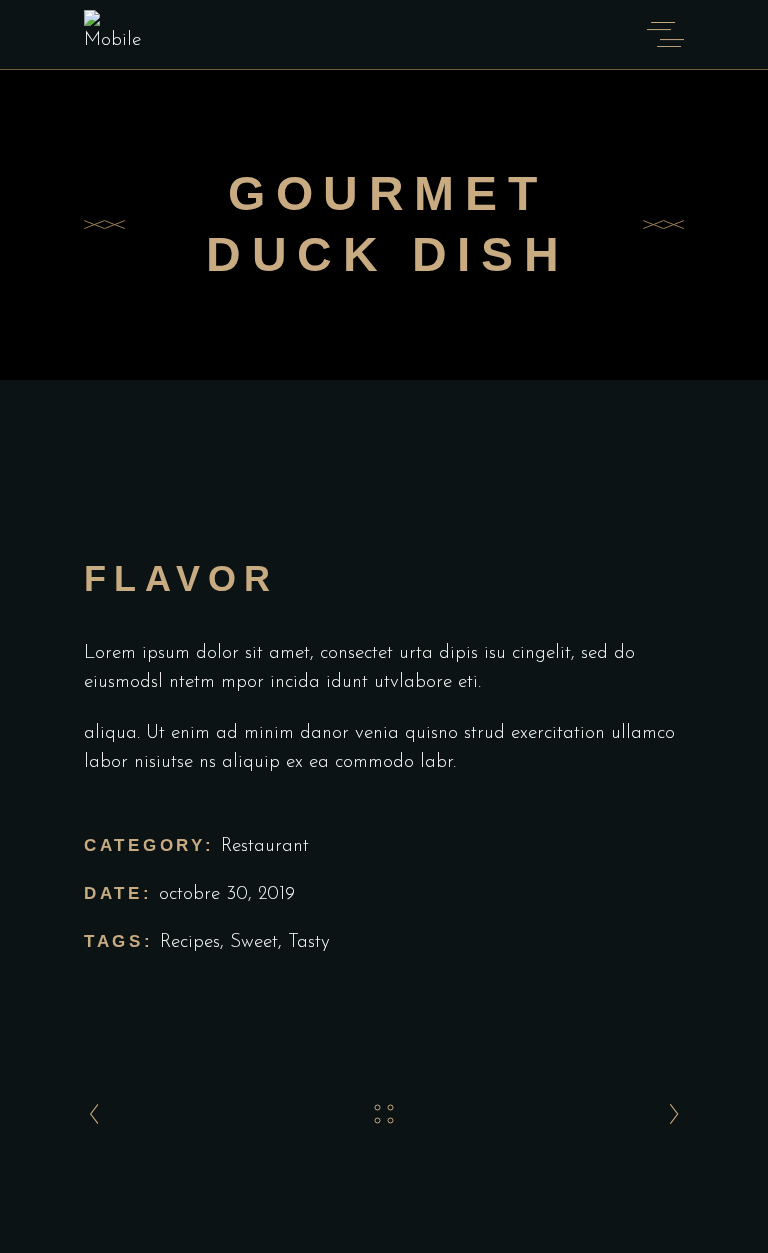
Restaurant (265, 846)
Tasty (309, 942)
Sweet (254, 942)
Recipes (190, 942)
